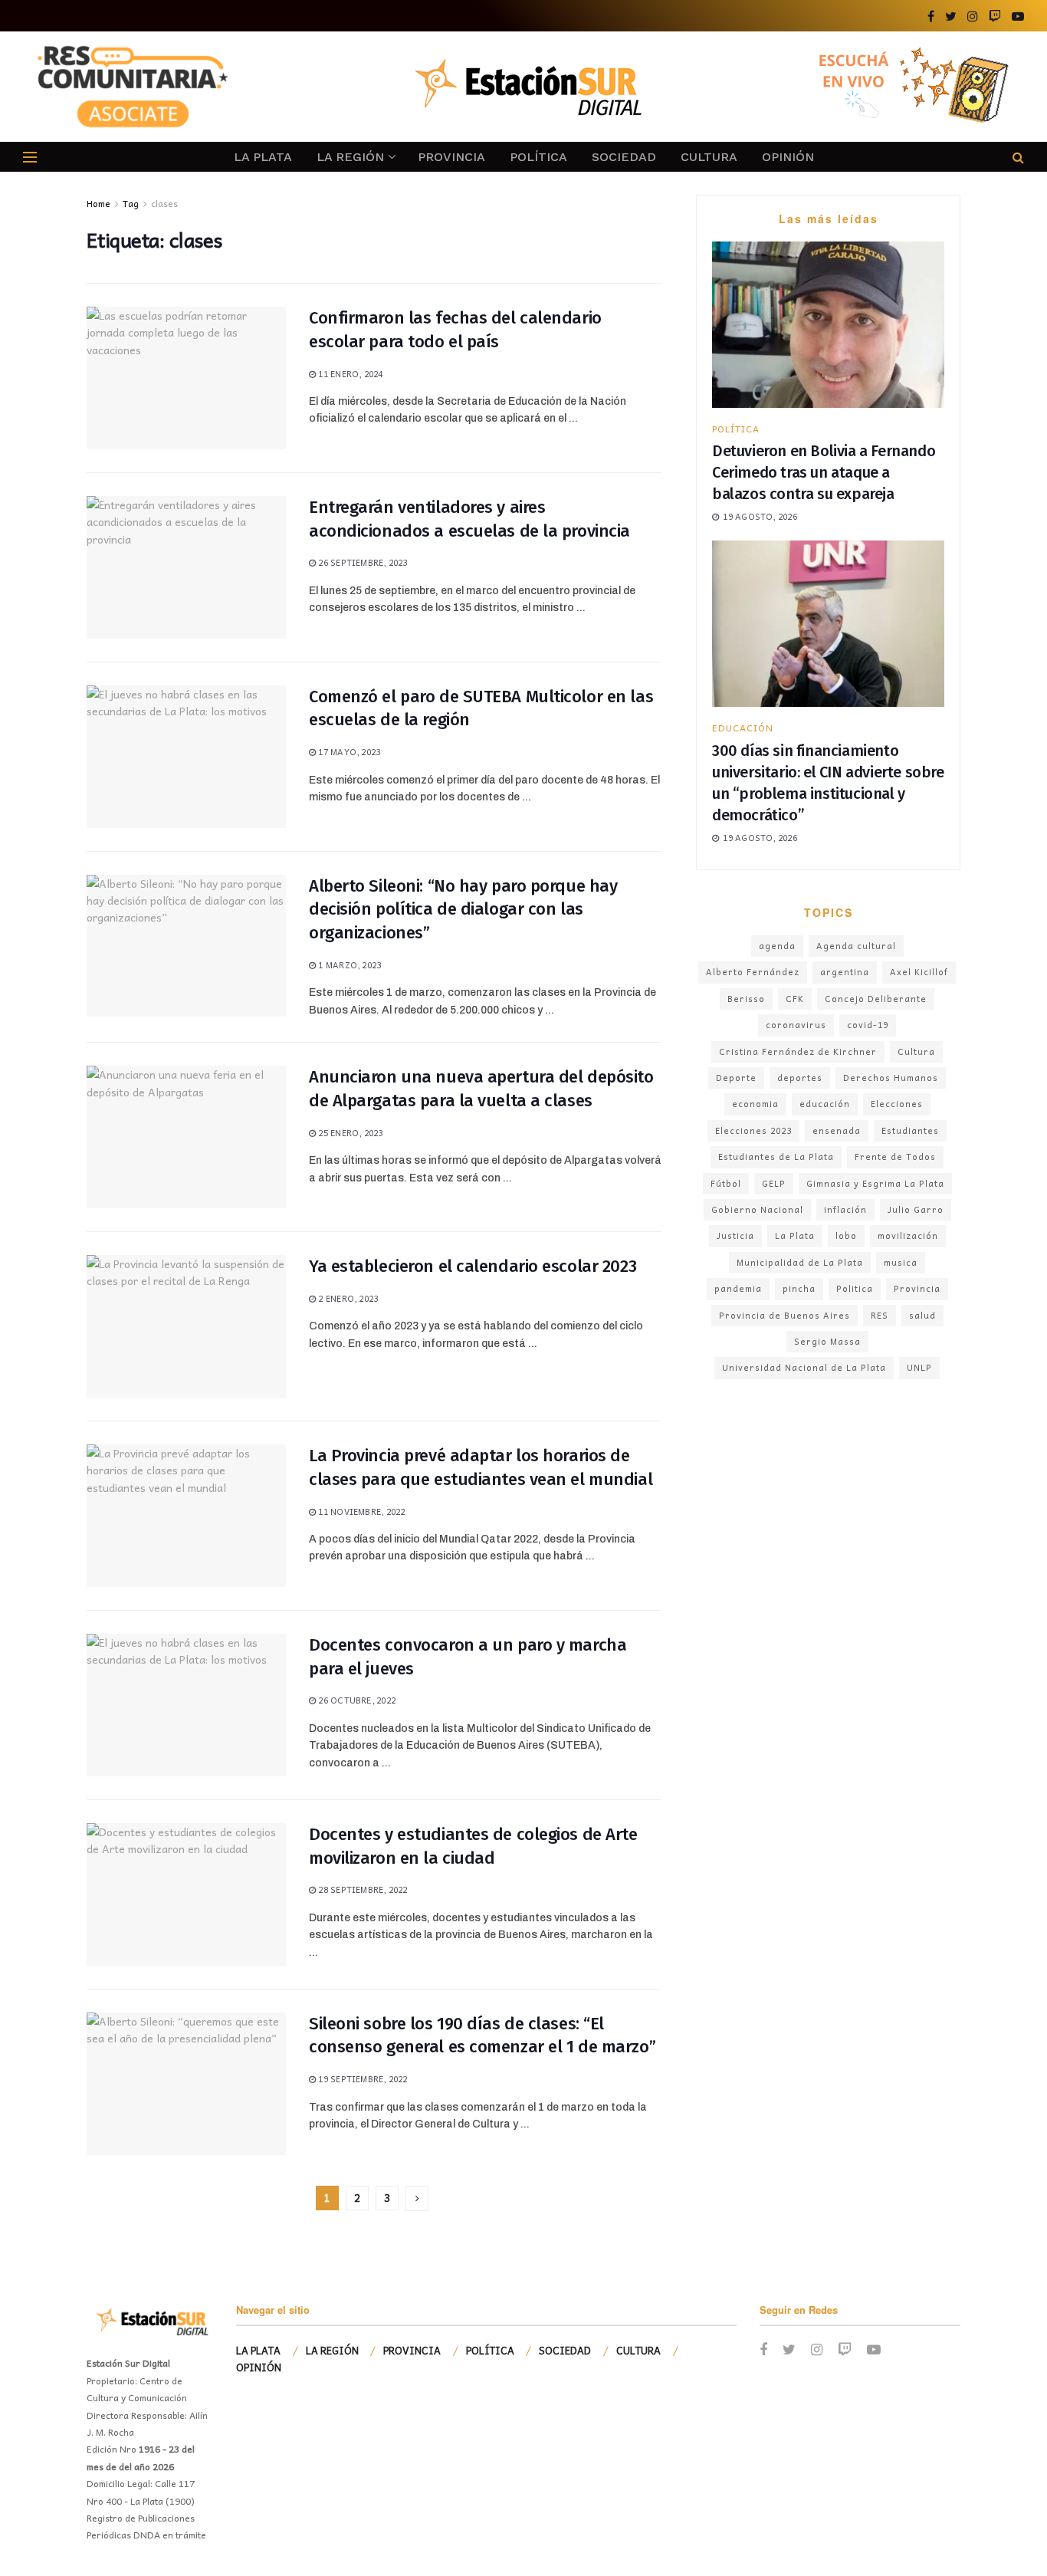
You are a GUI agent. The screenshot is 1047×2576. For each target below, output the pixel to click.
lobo (846, 1235)
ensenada (837, 1130)
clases (164, 203)
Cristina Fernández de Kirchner (798, 1051)
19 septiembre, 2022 (361, 2079)
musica (901, 1262)
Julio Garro (916, 1209)
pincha (799, 1288)
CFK (795, 999)
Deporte (736, 1078)
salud (922, 1315)
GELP (774, 1183)
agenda (777, 946)
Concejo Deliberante (876, 999)
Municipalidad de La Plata (800, 1262)
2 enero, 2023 (347, 1298)
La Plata (795, 1235)
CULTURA (709, 157)
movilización (908, 1235)
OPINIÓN (788, 157)
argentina (845, 972)
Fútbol (726, 1183)
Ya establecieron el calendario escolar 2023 (473, 1266)
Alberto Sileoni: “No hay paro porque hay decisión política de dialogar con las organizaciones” (463, 910)
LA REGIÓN (350, 157)
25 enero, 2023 (349, 1133)
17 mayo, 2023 (348, 752)
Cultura (916, 1051)
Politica (855, 1288)
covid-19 (868, 1025)
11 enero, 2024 (349, 374)
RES (880, 1315)
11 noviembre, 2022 (360, 1511)
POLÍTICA (538, 157)
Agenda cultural (856, 946)
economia (755, 1104)
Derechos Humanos (891, 1078)
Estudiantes (910, 1130)
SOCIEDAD (624, 157)
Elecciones (897, 1104)
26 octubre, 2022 (356, 1700)
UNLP (919, 1367)
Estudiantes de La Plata (776, 1157)
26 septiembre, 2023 (361, 562)
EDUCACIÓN (743, 728)
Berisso (746, 999)
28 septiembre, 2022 (361, 1889)
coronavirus (796, 1025)
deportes (800, 1078)
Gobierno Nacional (757, 1209)
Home (98, 203)
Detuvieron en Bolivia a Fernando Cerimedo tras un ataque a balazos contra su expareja (824, 472)
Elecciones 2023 (753, 1130)
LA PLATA (263, 157)
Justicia (735, 1235)
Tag (131, 203)
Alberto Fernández (753, 972)
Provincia (917, 1288)
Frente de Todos (895, 1157)
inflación (845, 1209)
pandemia (738, 1288)
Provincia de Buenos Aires (784, 1315)
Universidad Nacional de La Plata (804, 1367)
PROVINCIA (451, 157)
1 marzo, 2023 (348, 965)
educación (825, 1104)
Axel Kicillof (919, 972)
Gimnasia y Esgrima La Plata (875, 1183)
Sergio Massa (827, 1341)
